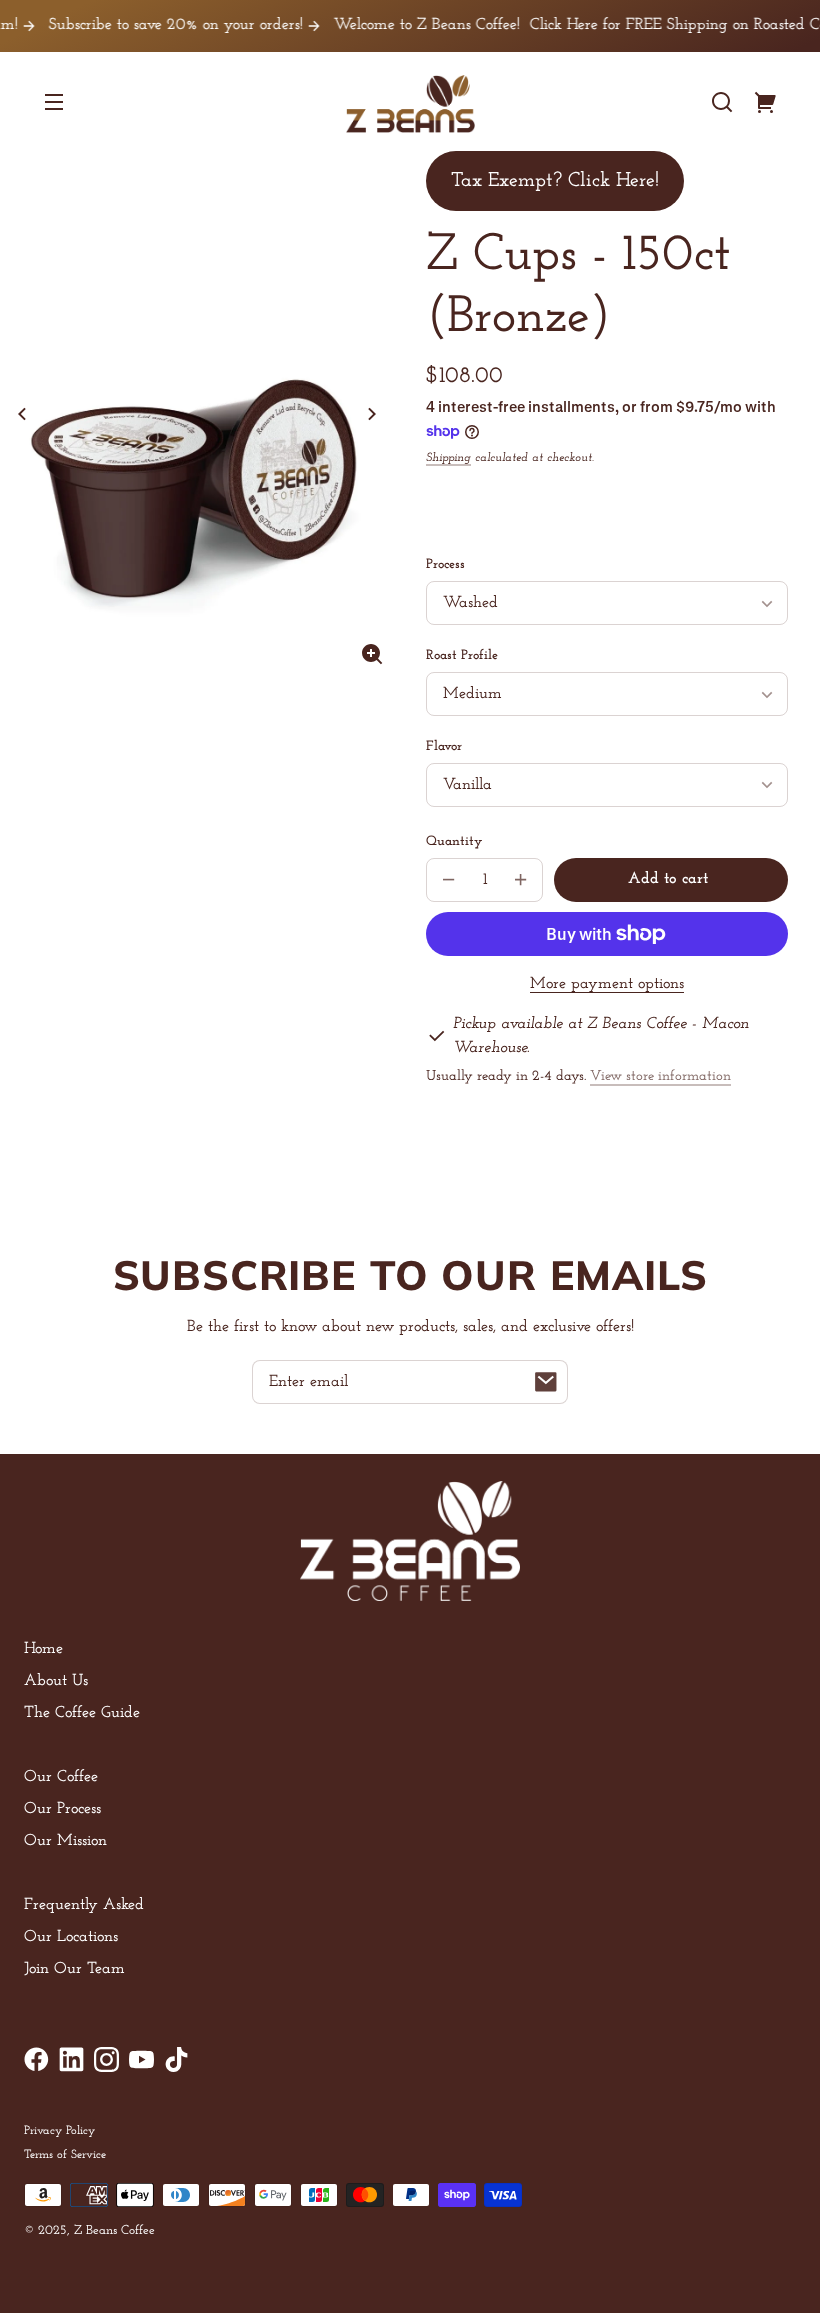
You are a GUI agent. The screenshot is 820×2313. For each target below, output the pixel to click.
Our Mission (65, 1841)
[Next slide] (372, 414)
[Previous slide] (22, 414)
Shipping (448, 458)
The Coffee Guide (82, 1713)
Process (445, 564)
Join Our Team (74, 1969)
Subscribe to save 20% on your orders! (152, 25)
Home (43, 1649)
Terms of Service (65, 2155)
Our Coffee (61, 1777)
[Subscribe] (546, 1382)
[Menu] (54, 102)
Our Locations (71, 1937)
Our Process (62, 1809)
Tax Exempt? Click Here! (555, 181)
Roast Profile (462, 655)
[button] (722, 102)
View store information (660, 1076)
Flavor (444, 746)
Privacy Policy (59, 2131)
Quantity (454, 841)
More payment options (607, 984)
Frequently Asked (84, 1905)
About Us (56, 1681)
